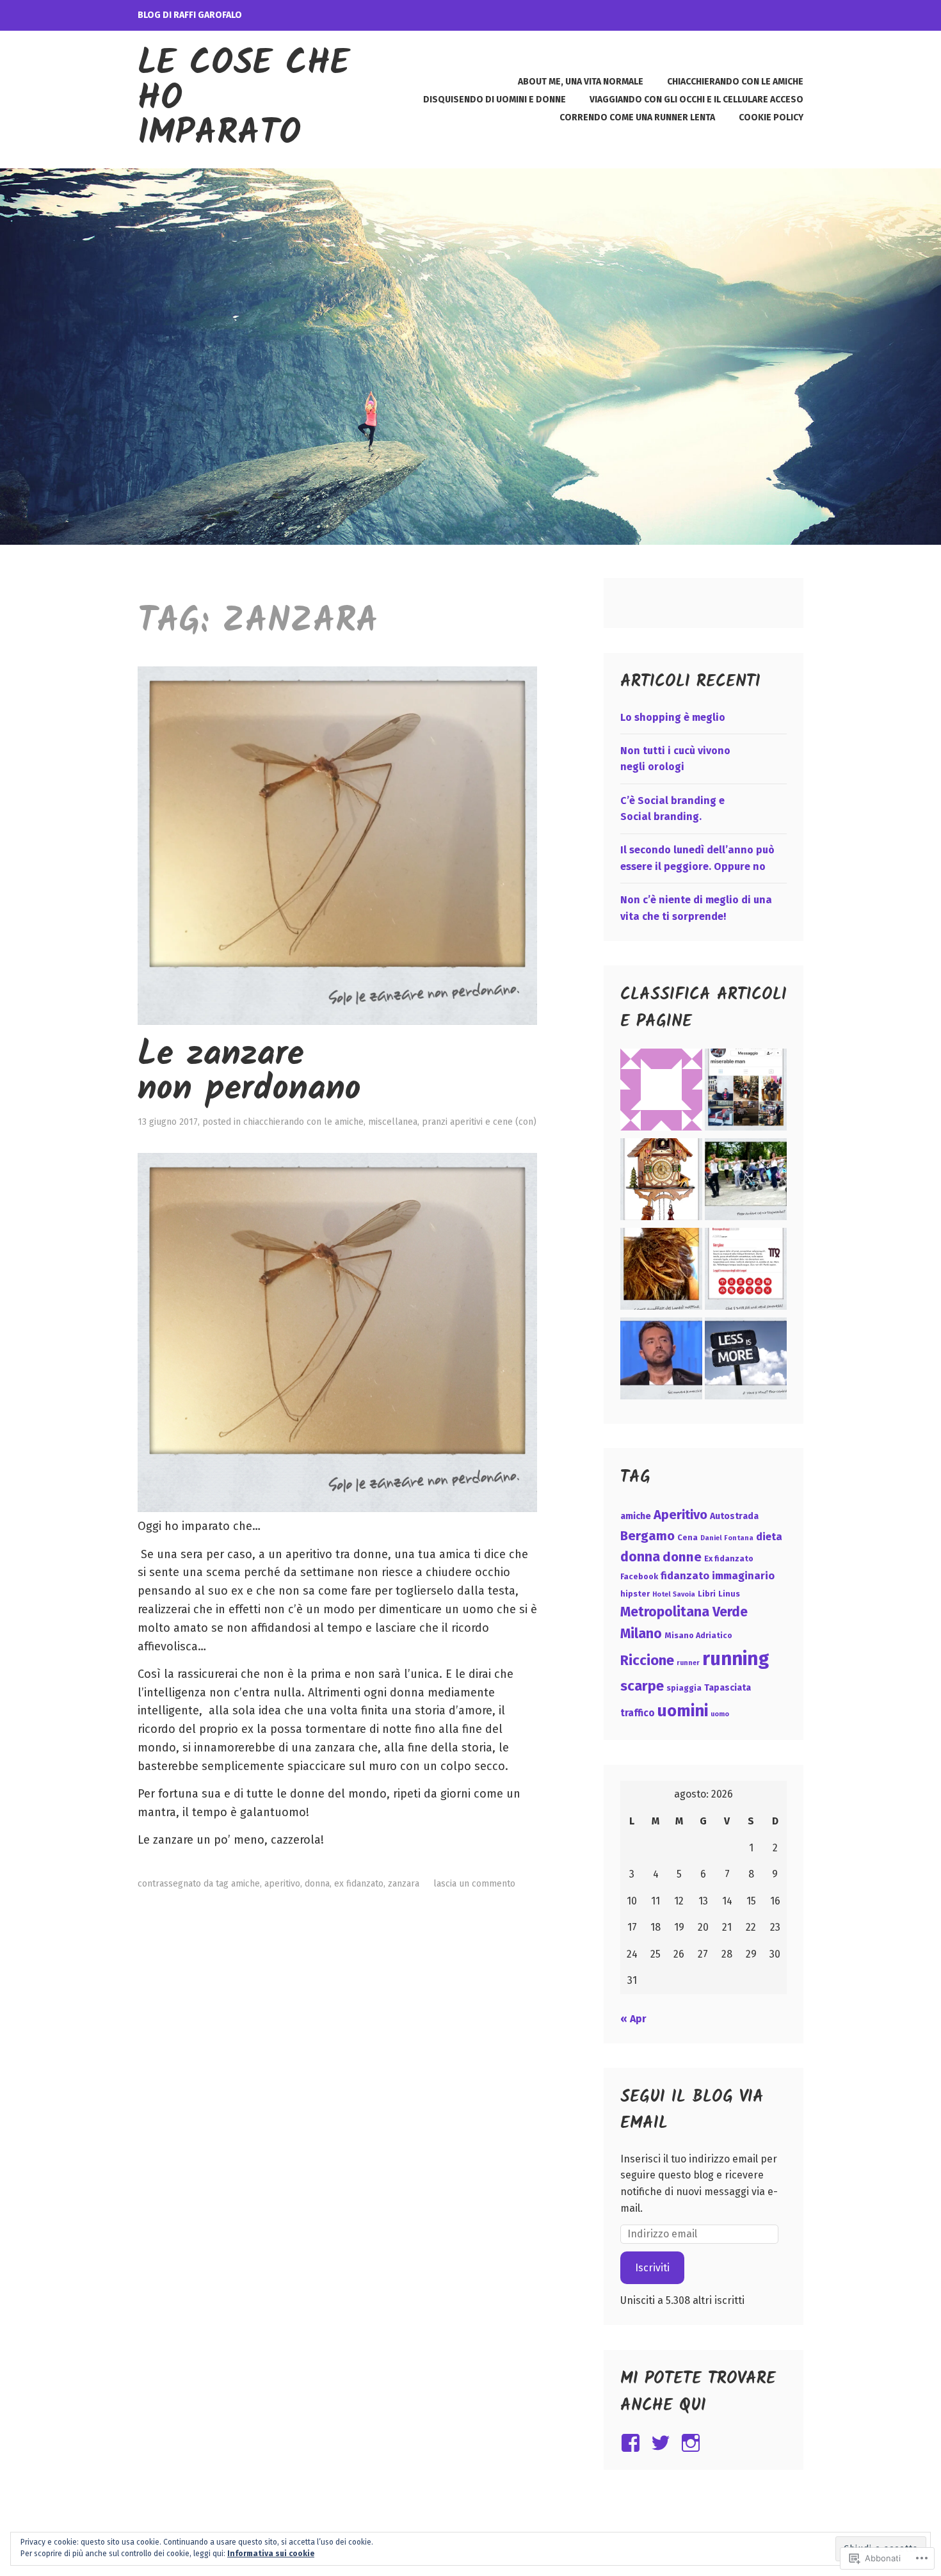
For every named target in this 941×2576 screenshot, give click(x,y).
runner (688, 1663)
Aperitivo (282, 1884)
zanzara (404, 1884)
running (736, 1659)
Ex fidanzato (359, 1884)
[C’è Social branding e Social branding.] (746, 1182)
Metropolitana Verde (684, 1612)
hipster (635, 1594)
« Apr (633, 2019)
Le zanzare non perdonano (249, 1073)
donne (682, 1557)
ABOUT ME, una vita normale (581, 82)
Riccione (647, 1660)
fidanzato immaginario (718, 1576)
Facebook (639, 1576)
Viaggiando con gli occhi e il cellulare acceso (696, 100)
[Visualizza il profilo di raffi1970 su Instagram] (693, 2443)
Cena (688, 1537)
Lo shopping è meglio (673, 717)
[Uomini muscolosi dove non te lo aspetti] (661, 1361)
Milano (641, 1634)
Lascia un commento (474, 1884)
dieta (769, 1537)
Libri (707, 1594)
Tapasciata (728, 1688)
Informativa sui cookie (271, 2554)
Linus (729, 1594)
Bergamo (647, 1536)
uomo (720, 1714)
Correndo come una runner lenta (637, 117)
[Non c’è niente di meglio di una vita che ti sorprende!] (746, 1271)
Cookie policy (771, 117)
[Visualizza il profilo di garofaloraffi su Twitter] (663, 2443)
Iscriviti (652, 2268)
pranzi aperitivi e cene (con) (479, 1122)
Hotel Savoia (674, 1594)
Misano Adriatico (698, 1635)
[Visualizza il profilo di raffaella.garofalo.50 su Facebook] (633, 2443)
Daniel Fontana (727, 1538)
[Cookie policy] (661, 1092)
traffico (638, 1713)
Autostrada (734, 1516)
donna (317, 1884)
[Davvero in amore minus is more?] (746, 1361)
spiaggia (684, 1688)
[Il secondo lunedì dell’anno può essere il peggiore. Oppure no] (661, 1271)
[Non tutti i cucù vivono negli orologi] (661, 1182)
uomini (683, 1711)
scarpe (642, 1686)
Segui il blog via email (692, 2111)
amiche (245, 1884)
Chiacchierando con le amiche (735, 82)
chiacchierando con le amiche (303, 1122)
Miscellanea (393, 1122)
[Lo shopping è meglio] (746, 1092)
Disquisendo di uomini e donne (495, 100)
